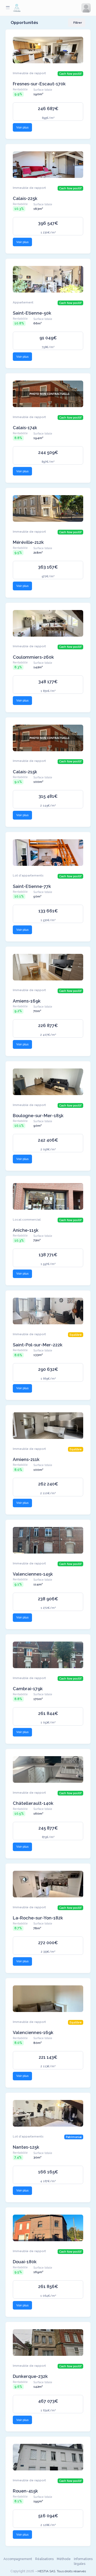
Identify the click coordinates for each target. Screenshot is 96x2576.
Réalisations (44, 2559)
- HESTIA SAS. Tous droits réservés (61, 2571)
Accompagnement (18, 2559)
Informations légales (83, 2561)
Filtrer (78, 23)
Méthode (64, 2559)
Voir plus (22, 127)
